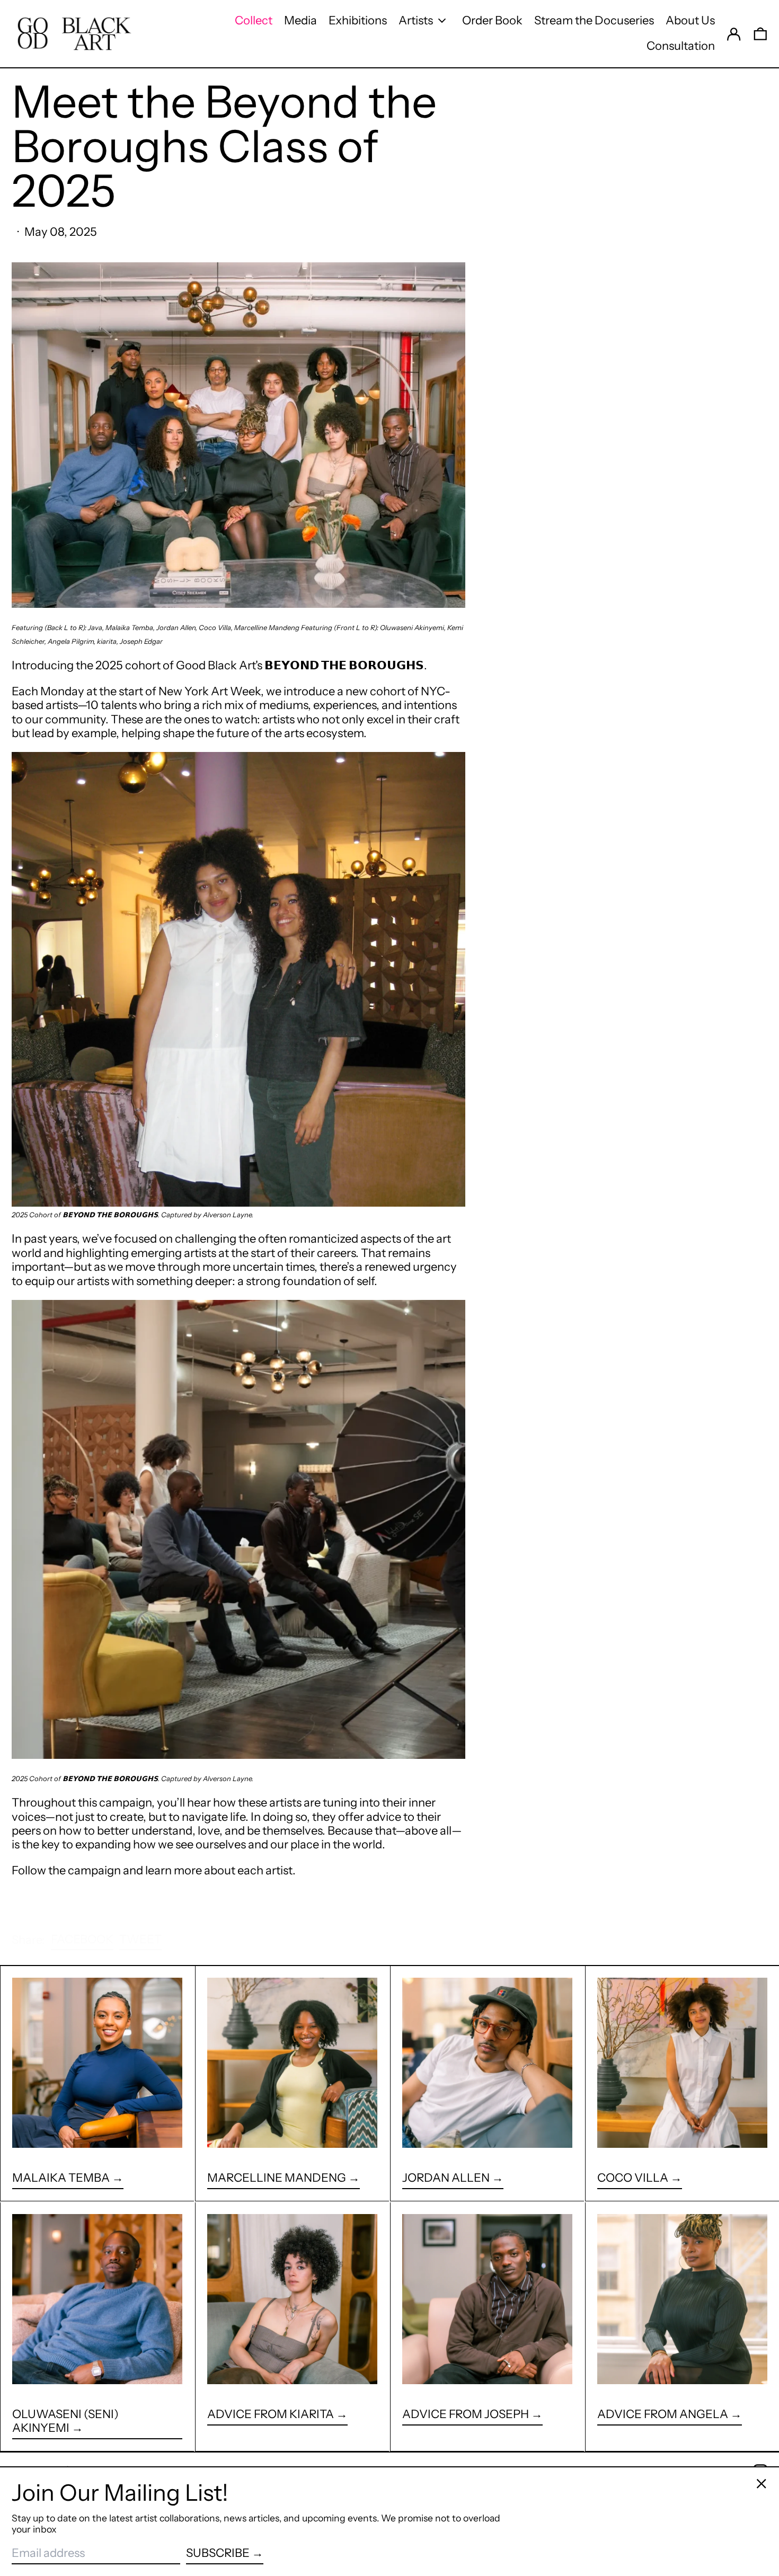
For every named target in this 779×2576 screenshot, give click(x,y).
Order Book (492, 20)
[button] (760, 33)
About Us (690, 20)
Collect (254, 20)
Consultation (681, 46)
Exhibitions (358, 20)
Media (300, 20)
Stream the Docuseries (594, 20)
